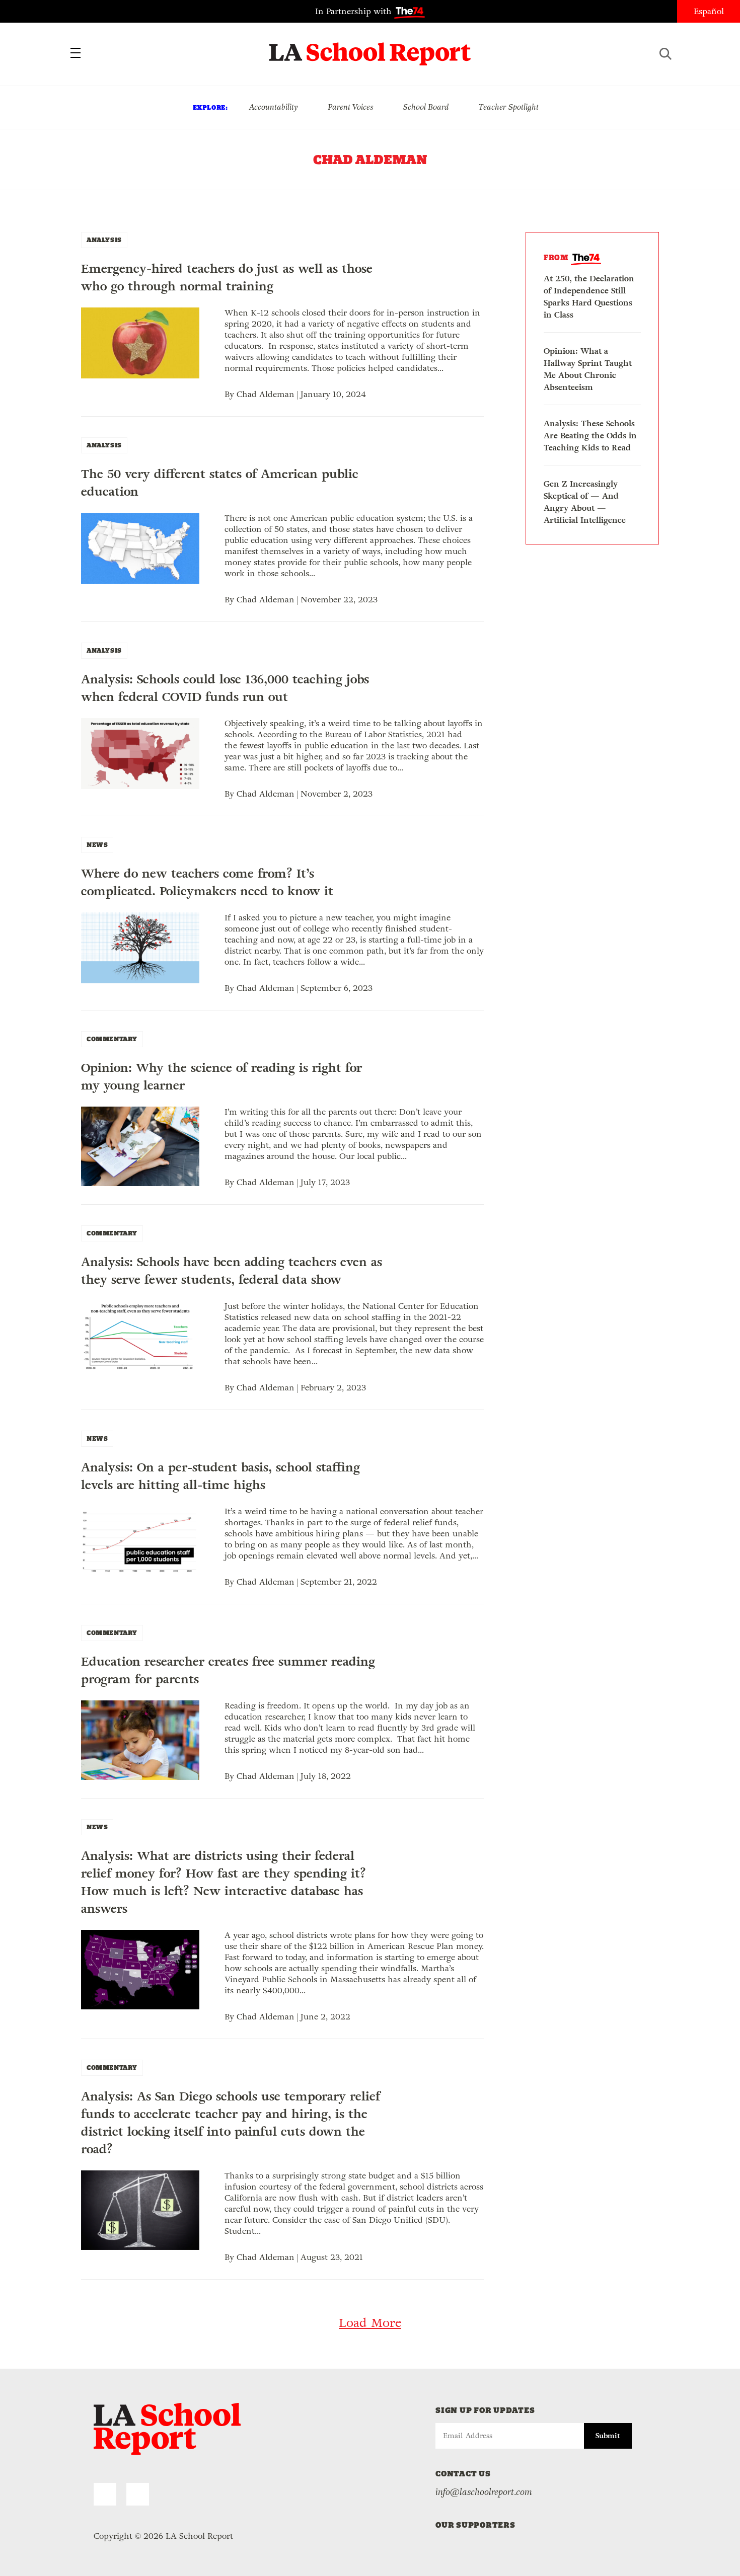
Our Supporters (475, 2525)
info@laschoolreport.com (484, 2492)
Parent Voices (351, 107)
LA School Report (370, 48)
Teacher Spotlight (509, 107)
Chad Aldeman (266, 394)
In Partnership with (355, 11)
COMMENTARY (112, 1039)
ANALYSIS (104, 240)
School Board (426, 107)
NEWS (97, 845)
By (231, 394)
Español (709, 11)
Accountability (273, 107)
